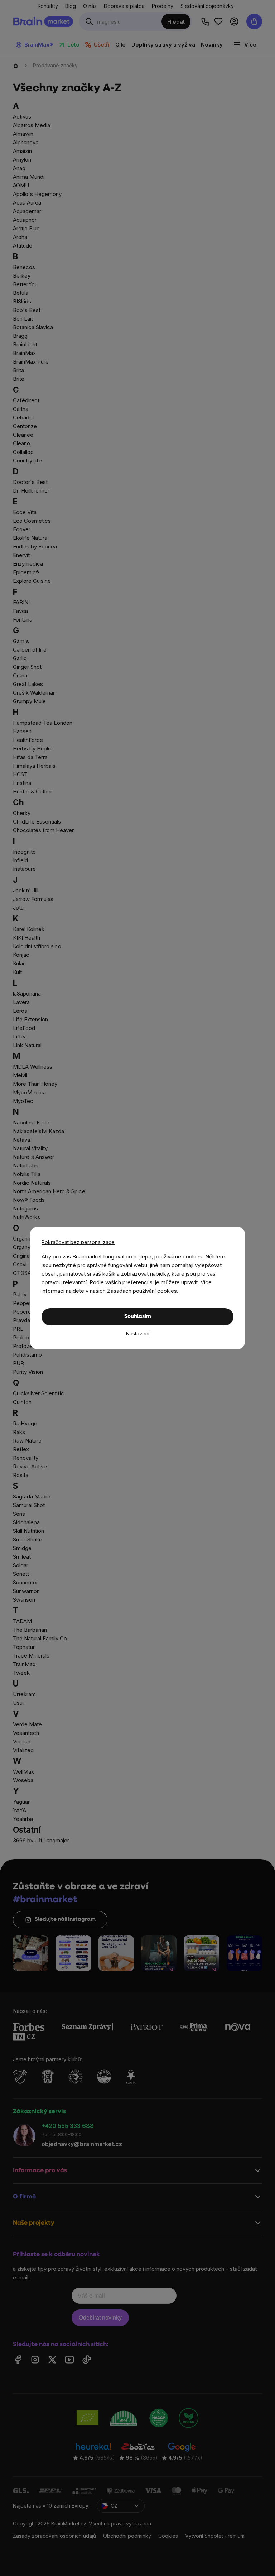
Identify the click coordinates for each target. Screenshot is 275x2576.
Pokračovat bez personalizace (78, 1242)
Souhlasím (138, 1317)
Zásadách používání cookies (142, 1291)
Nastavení (138, 1333)
